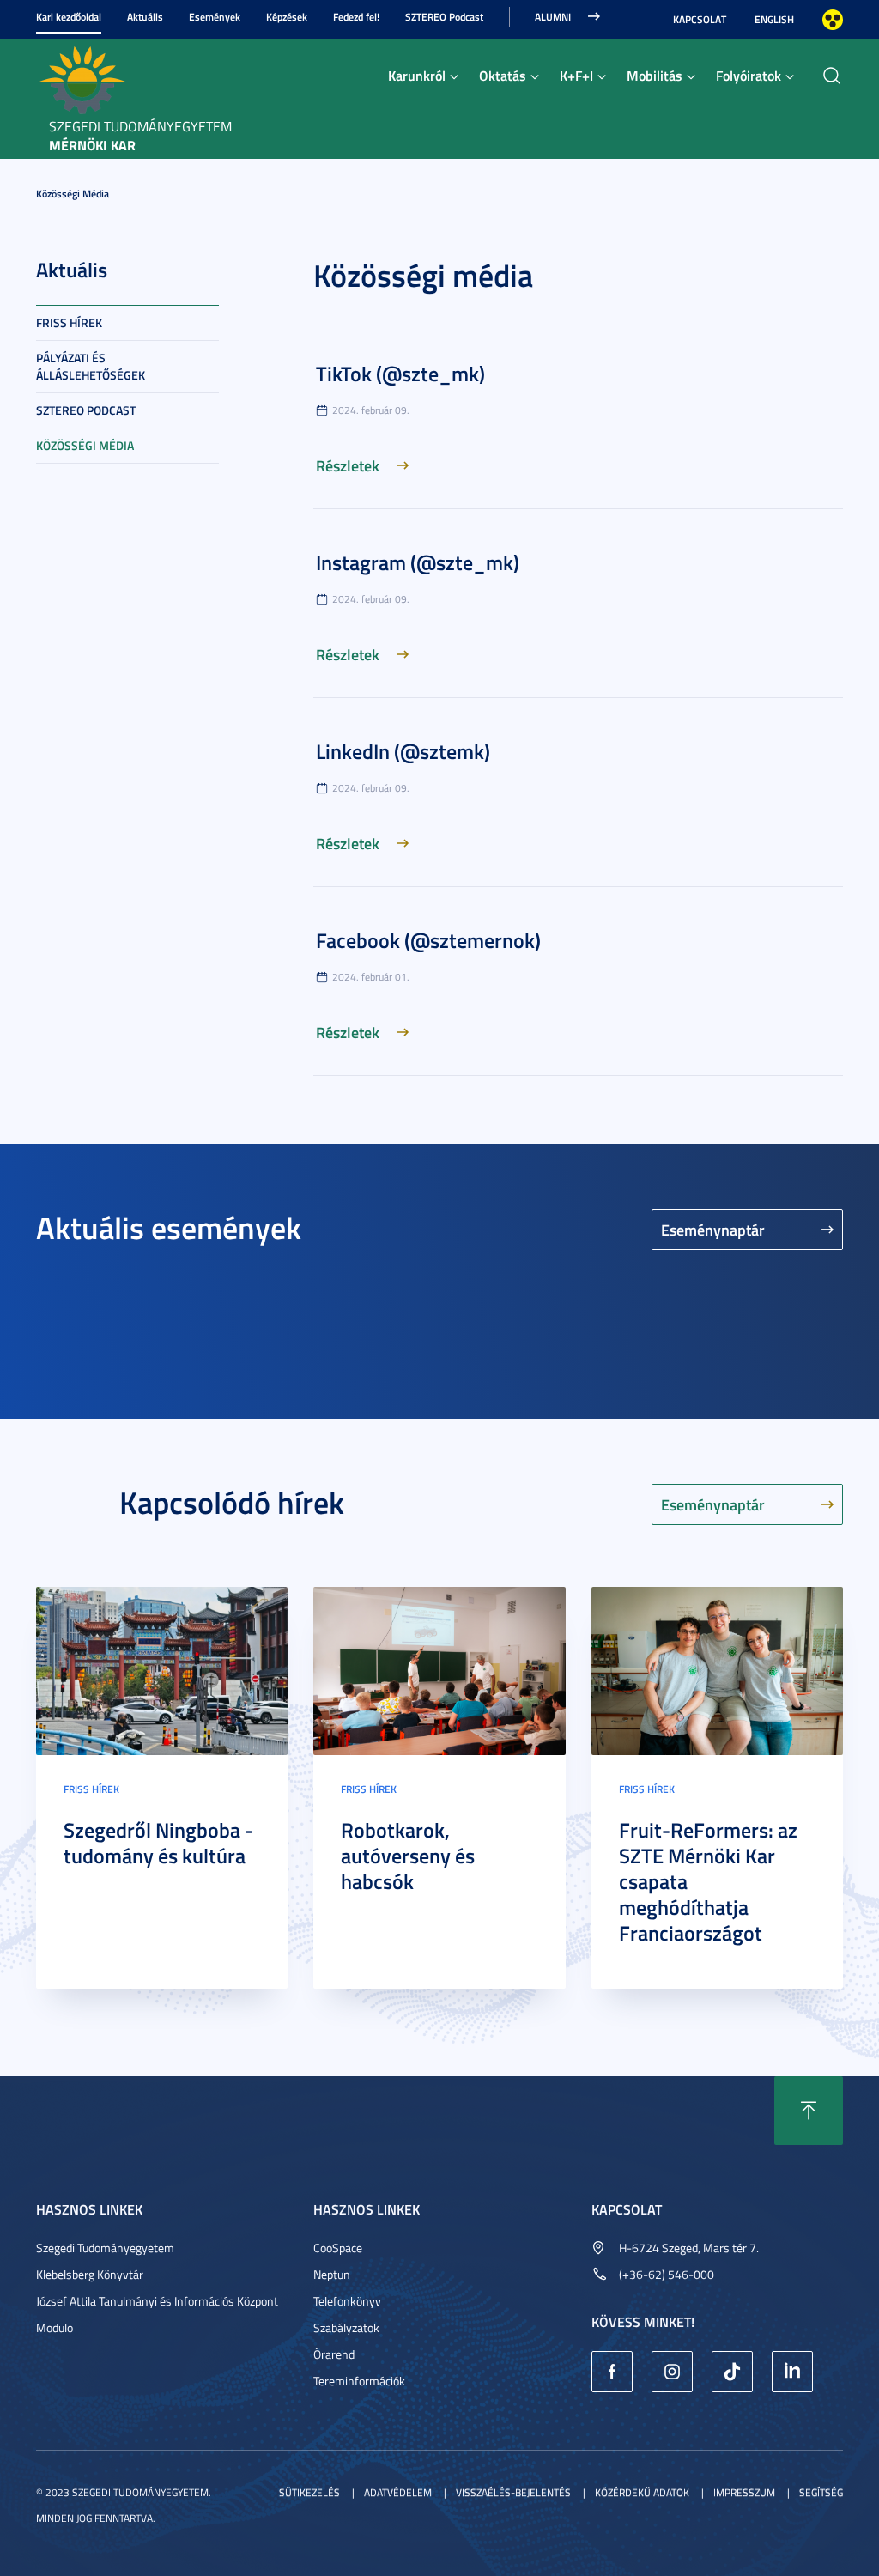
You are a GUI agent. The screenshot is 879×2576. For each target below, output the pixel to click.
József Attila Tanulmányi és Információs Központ (157, 2301)
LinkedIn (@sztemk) (403, 751)
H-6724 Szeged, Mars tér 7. (689, 2248)
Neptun (332, 2274)
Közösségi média (73, 194)
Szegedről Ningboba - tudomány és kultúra (158, 1843)
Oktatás (503, 75)
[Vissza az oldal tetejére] (809, 2111)
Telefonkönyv (347, 2301)
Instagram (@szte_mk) (418, 562)
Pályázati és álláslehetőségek (91, 366)
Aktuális (145, 17)
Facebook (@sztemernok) (428, 940)
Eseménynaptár (713, 1230)
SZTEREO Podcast (444, 17)
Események (215, 17)
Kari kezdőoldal (69, 17)
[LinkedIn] (792, 2372)
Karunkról (417, 75)
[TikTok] (732, 2372)
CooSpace (338, 2248)
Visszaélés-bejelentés (513, 2492)
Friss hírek (69, 322)
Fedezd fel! (356, 17)
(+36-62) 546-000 (667, 2274)
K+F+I (576, 75)
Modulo (55, 2327)
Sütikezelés (309, 2492)
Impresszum (744, 2492)
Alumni (553, 17)
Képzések (287, 17)
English (774, 19)
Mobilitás (655, 75)
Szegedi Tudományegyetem (105, 2248)
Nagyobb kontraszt (833, 20)
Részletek (348, 465)
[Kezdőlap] (82, 79)
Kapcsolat (700, 19)
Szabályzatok (346, 2327)
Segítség (821, 2492)
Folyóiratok (749, 75)
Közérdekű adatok (642, 2492)
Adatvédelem (398, 2492)
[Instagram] (672, 2372)
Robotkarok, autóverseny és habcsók (408, 1856)
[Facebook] (612, 2372)
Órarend (334, 2354)
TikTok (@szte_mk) (400, 374)
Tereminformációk (359, 2381)
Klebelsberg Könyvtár (90, 2274)
